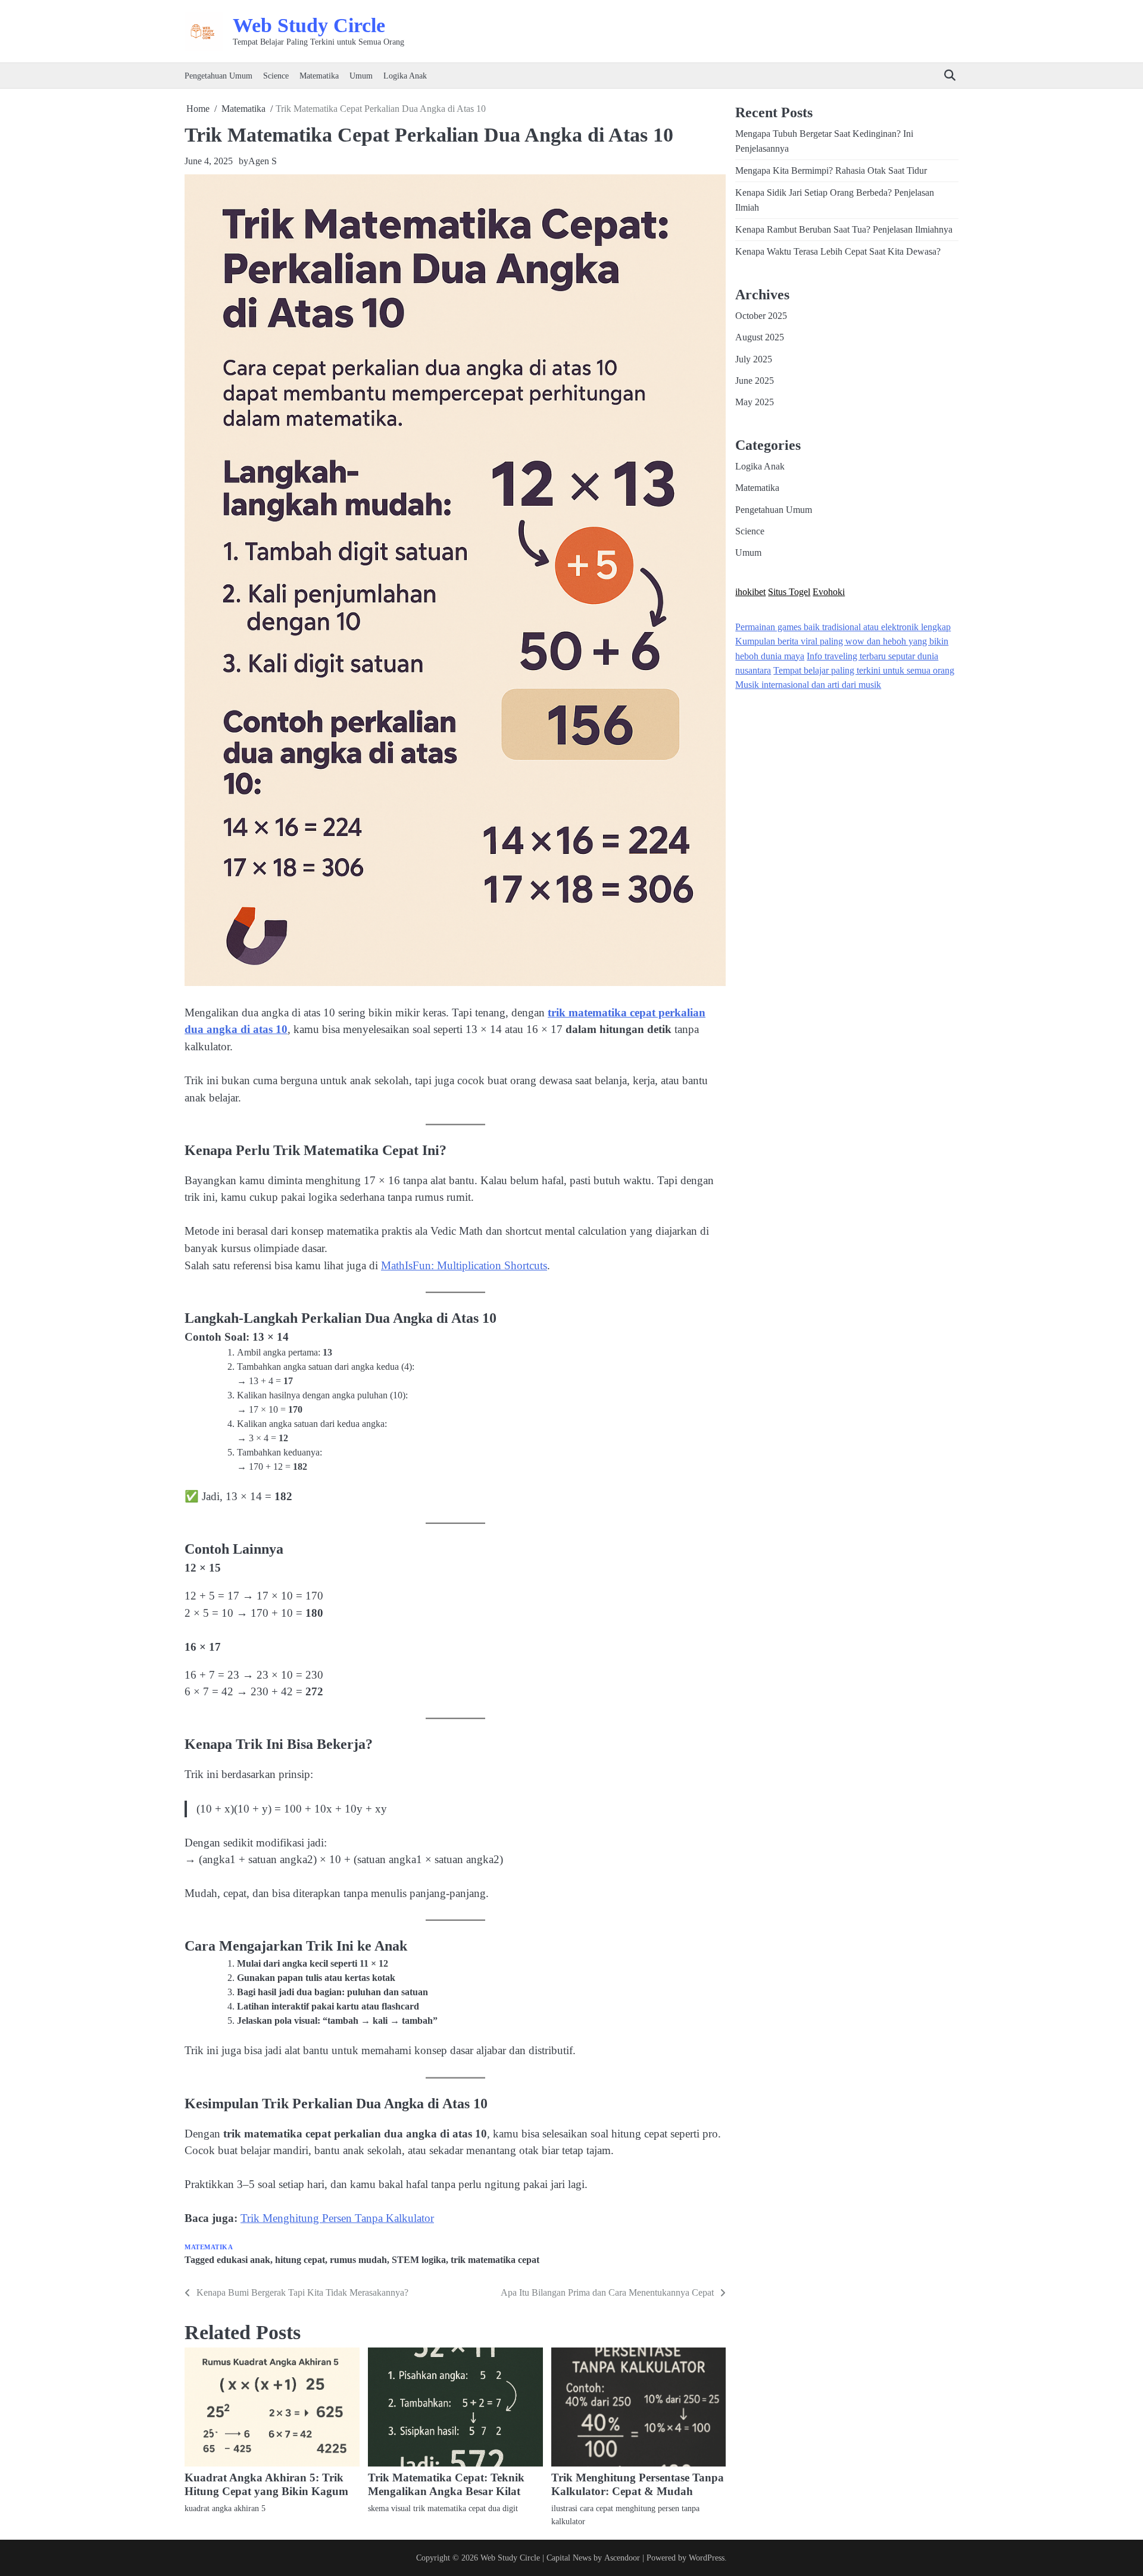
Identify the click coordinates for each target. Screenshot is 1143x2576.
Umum (361, 76)
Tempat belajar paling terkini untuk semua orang (864, 671)
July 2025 (754, 359)
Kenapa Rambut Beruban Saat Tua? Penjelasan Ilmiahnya (844, 230)
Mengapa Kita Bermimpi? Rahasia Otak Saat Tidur (831, 171)
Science (276, 76)
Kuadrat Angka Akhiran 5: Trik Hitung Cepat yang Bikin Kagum (266, 2484)
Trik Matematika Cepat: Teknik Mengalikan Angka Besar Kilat (446, 2484)
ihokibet (750, 591)
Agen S (263, 161)
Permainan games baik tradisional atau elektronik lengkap (843, 627)
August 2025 (760, 337)
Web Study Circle (309, 25)
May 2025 (755, 402)
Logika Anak (405, 76)
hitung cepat (300, 2260)
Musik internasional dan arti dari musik (808, 685)
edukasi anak (243, 2260)
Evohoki (829, 591)
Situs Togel (789, 591)
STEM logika (419, 2260)
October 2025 (761, 316)
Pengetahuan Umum (218, 76)
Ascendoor (622, 2558)
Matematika (319, 76)
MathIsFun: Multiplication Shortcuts (464, 1265)
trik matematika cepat (495, 2260)
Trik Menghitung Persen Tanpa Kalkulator (337, 2218)
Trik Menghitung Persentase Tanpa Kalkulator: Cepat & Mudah (638, 2484)
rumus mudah (358, 2260)
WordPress (707, 2558)
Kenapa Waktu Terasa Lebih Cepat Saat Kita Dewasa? (838, 252)
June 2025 (755, 381)
